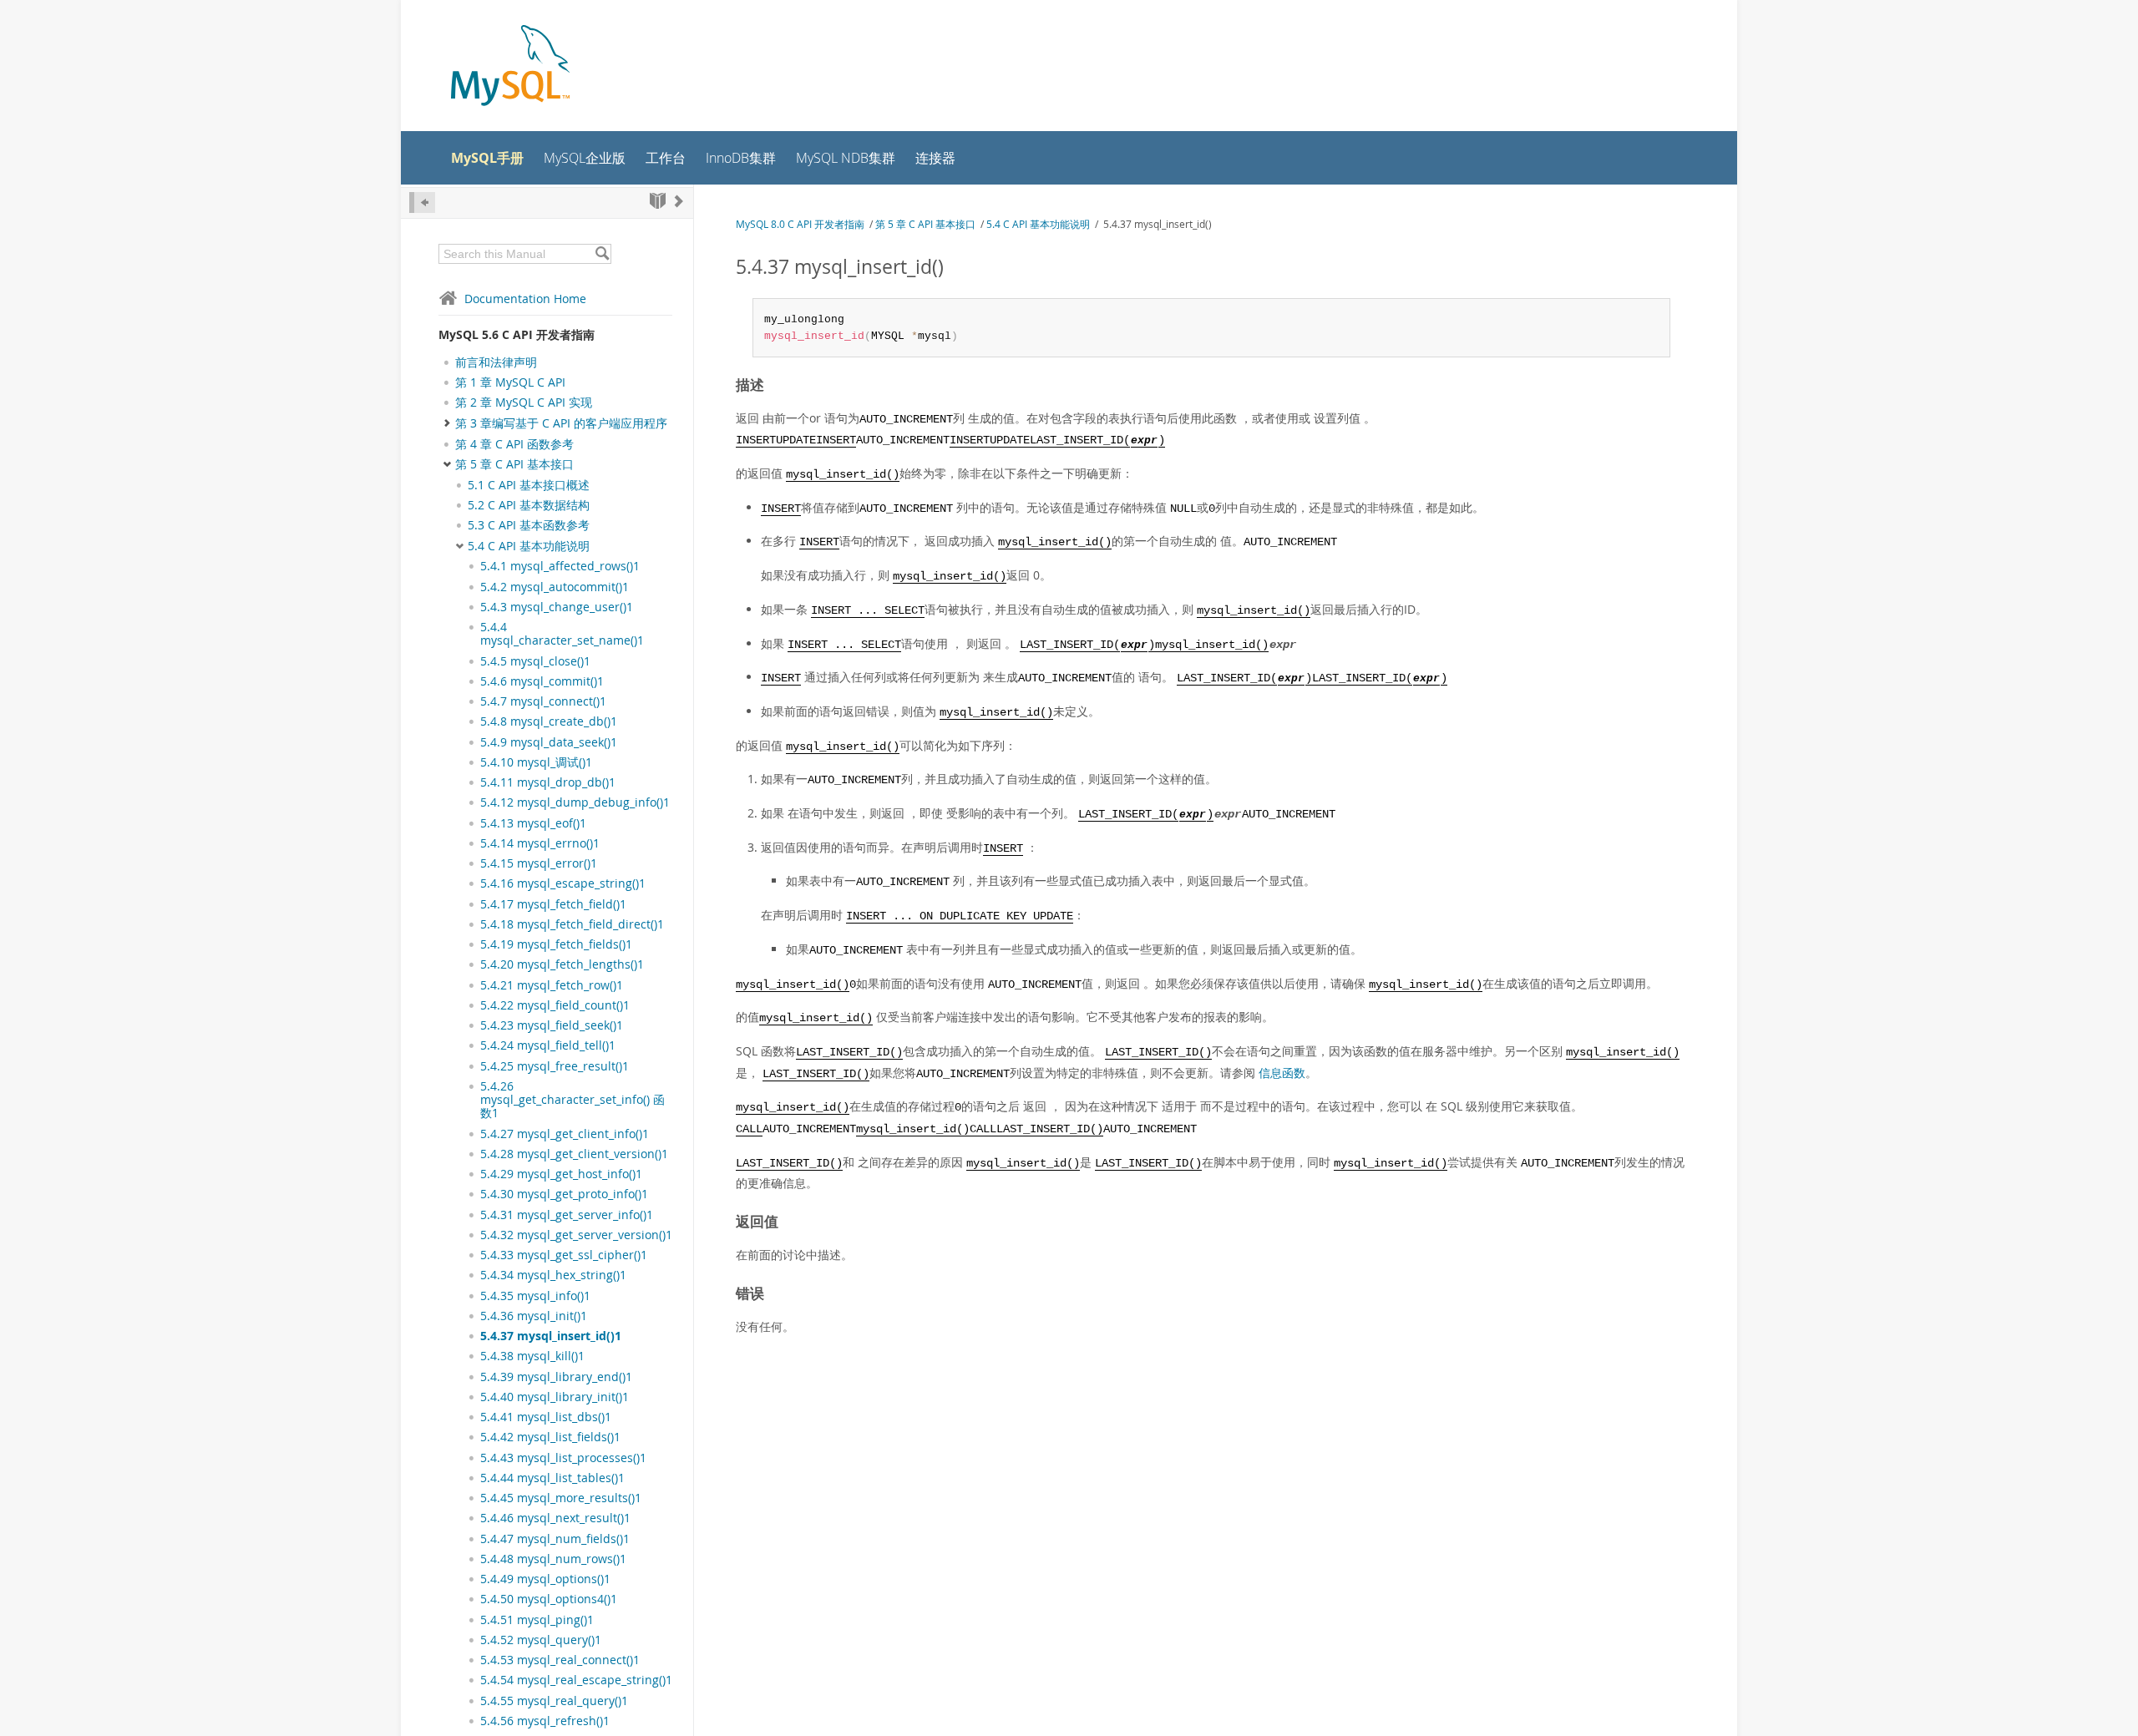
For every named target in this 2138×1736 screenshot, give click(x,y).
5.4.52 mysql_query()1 (541, 1640)
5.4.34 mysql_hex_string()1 (553, 1275)
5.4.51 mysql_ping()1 (537, 1620)
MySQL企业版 (585, 158)
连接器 (935, 158)
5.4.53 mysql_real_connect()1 (560, 1660)
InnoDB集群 (741, 158)
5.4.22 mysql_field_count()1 (555, 1005)
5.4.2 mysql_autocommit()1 (555, 587)
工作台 (666, 158)
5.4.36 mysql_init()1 (534, 1316)
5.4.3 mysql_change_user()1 (557, 607)
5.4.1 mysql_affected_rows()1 (560, 566)
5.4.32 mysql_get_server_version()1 (576, 1235)
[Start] (658, 201)
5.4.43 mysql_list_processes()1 (563, 1458)
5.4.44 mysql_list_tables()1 (552, 1478)
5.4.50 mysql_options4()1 (549, 1599)
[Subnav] (459, 485)
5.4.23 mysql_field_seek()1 (552, 1025)
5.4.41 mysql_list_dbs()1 (546, 1417)
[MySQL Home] (510, 67)
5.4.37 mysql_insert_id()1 (551, 1336)
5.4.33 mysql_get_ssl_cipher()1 (564, 1255)
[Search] (602, 254)
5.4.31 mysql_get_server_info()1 (567, 1215)
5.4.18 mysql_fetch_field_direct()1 (572, 924)
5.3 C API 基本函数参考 (529, 525)
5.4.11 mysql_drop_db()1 (548, 782)
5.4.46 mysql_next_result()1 (555, 1518)
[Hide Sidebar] (422, 202)
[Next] (679, 201)
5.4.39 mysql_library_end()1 (556, 1377)
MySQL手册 (487, 158)
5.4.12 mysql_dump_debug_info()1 (575, 802)
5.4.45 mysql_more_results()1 (561, 1498)
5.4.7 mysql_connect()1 (543, 701)
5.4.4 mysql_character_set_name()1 (562, 634)
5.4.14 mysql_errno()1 (540, 843)
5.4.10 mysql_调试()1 (536, 762)
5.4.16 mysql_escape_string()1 (563, 883)
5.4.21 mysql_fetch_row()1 (552, 985)
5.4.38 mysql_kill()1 (532, 1356)
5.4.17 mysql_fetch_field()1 (553, 904)
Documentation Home (525, 299)
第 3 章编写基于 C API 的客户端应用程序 (561, 423)
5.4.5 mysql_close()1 (535, 661)
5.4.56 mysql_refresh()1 (545, 1721)
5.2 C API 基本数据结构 (529, 505)
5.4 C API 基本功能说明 (529, 546)
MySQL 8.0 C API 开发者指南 (800, 224)
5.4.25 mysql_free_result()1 (555, 1066)
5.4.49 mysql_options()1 (545, 1579)
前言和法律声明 (496, 362)
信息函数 (1282, 1073)
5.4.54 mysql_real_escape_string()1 (576, 1680)
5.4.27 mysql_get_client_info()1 (565, 1134)
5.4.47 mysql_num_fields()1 (555, 1539)
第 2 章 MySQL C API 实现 (524, 402)
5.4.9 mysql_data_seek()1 (549, 742)
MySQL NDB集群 (846, 158)
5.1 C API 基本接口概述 (529, 485)
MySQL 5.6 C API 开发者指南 (517, 334)
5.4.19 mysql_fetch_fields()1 (556, 944)
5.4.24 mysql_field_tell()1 (548, 1045)
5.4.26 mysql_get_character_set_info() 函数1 (572, 1100)
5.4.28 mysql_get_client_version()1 (574, 1154)
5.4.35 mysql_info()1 (535, 1296)
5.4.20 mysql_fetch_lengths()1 (562, 964)
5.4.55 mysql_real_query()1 (554, 1701)
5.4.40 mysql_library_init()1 (555, 1397)
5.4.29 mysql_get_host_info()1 (561, 1174)
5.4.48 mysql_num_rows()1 (553, 1559)
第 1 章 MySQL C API (510, 382)
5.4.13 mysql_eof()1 (533, 823)
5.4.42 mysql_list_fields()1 (550, 1437)
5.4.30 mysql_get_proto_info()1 (564, 1194)
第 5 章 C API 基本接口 (514, 464)
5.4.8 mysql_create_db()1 (549, 721)
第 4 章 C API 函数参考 (514, 444)
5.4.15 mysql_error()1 (539, 863)
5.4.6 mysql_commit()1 (542, 681)
